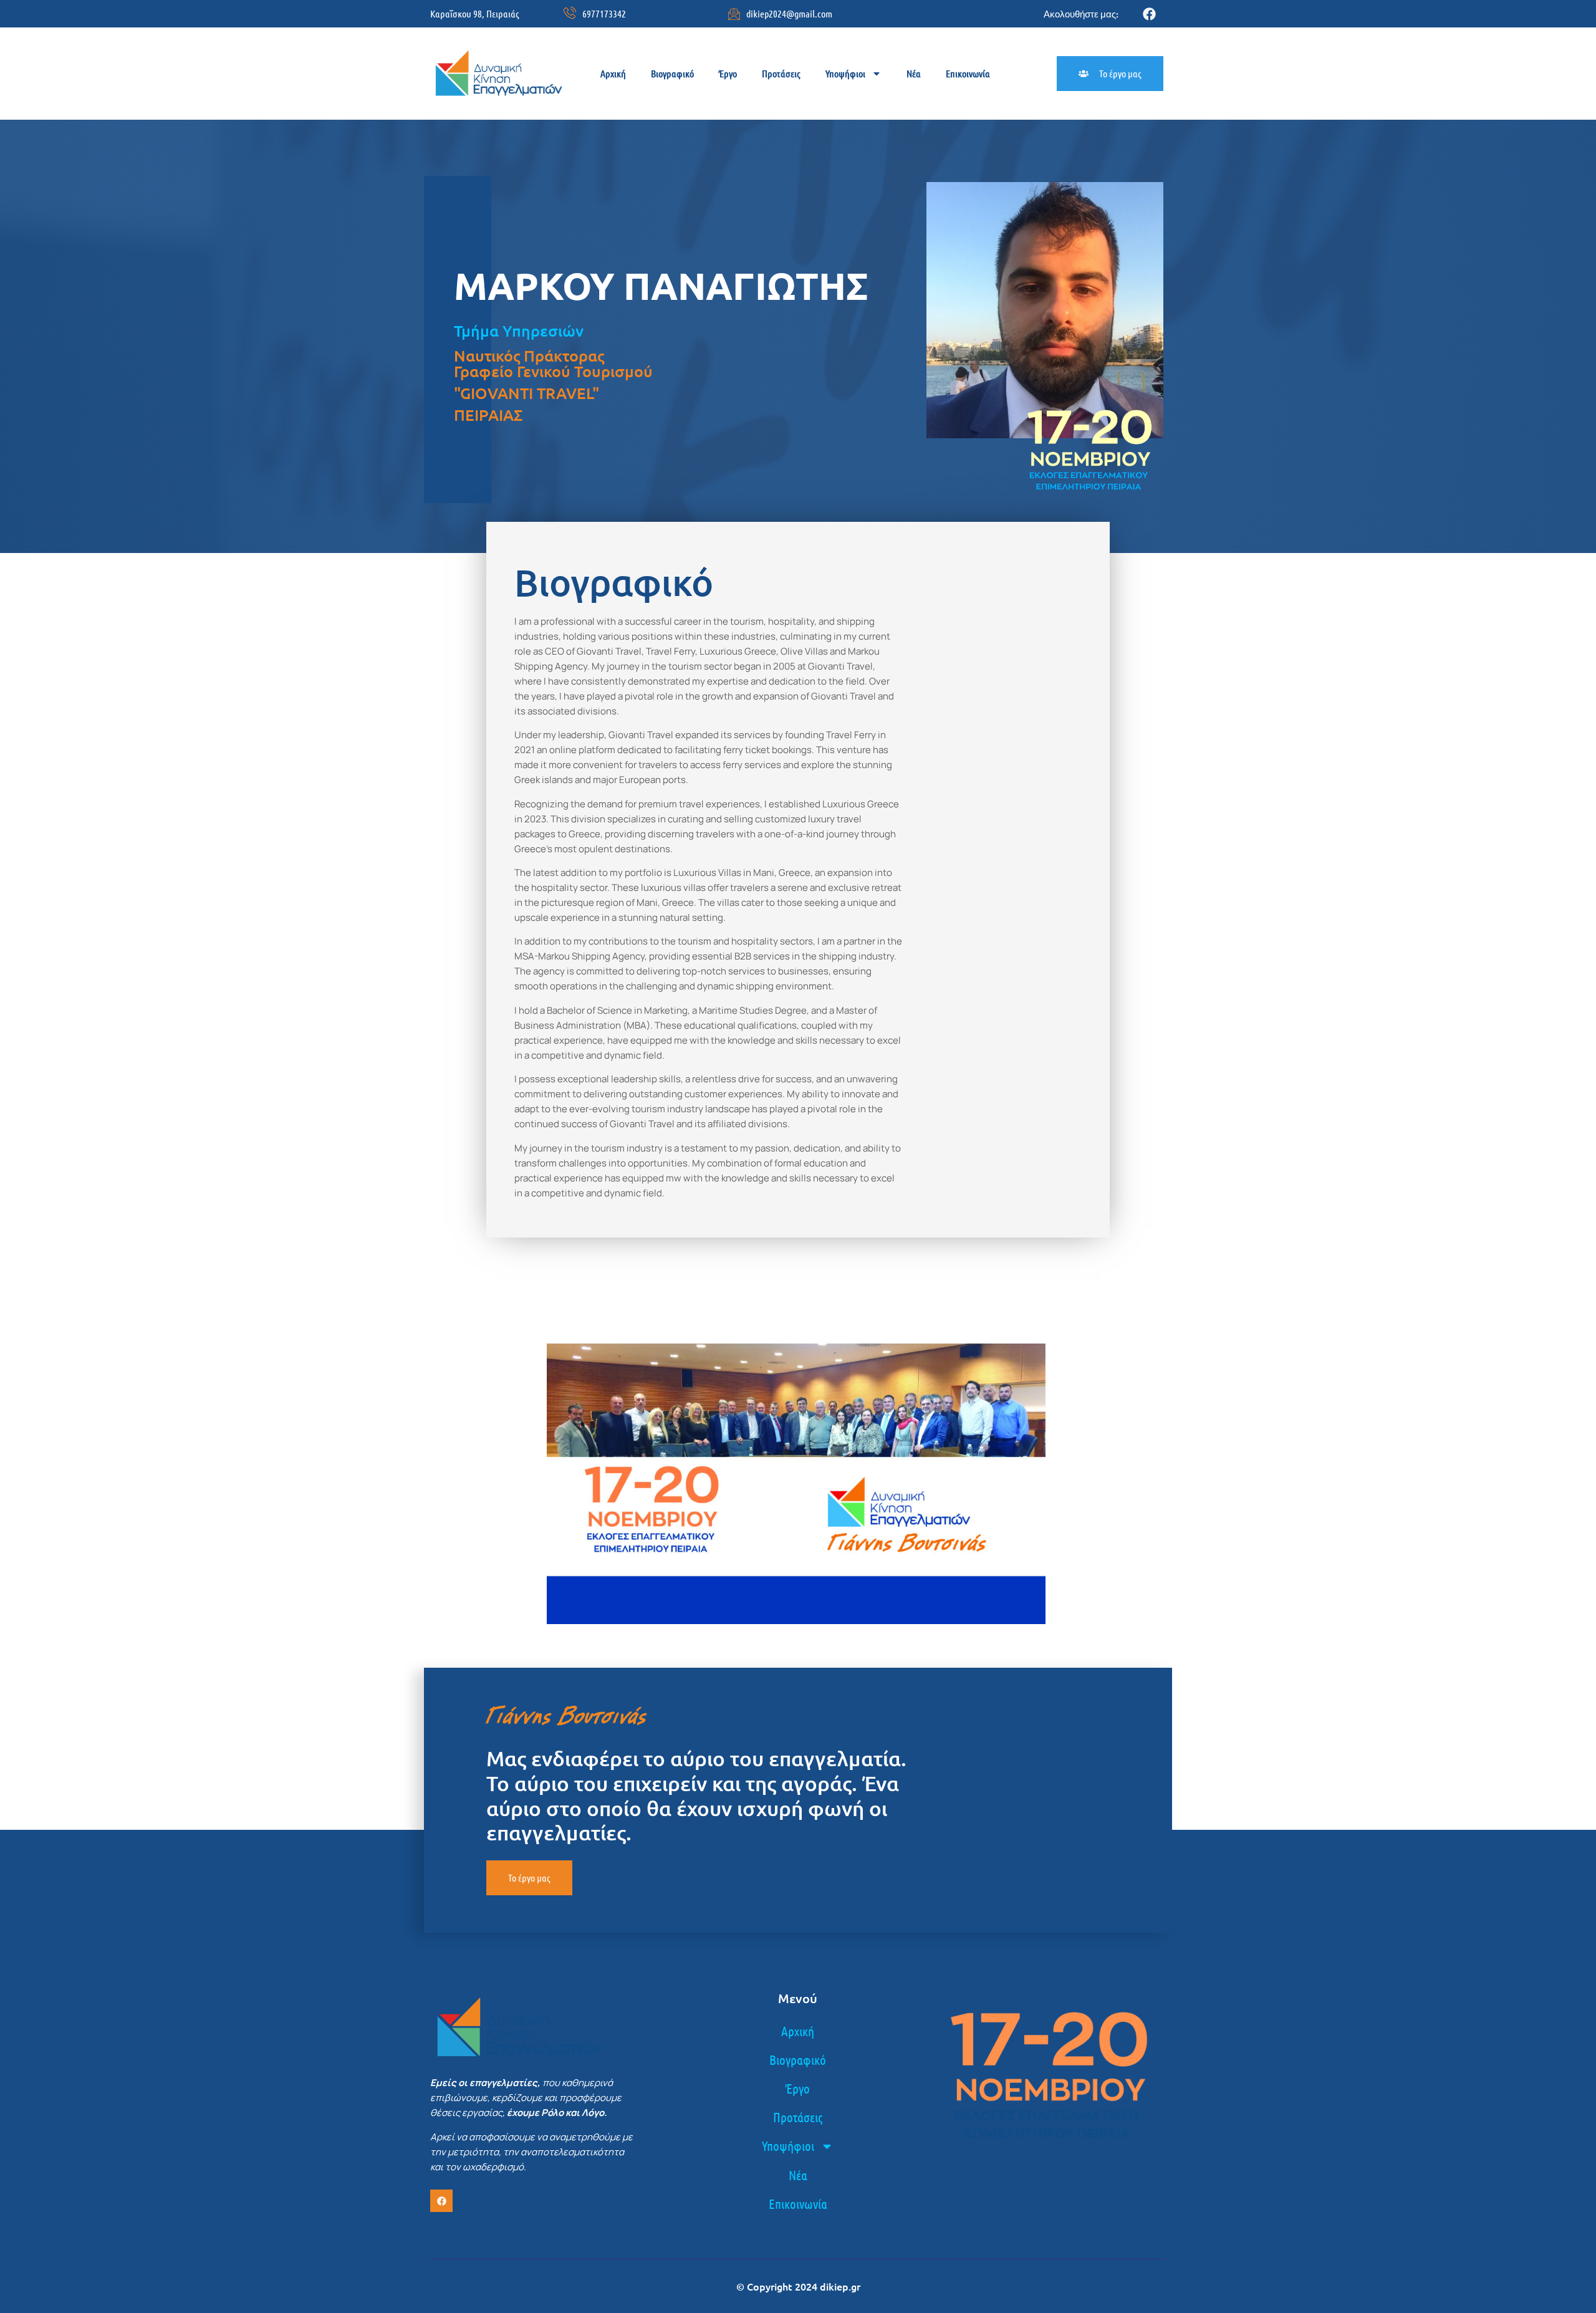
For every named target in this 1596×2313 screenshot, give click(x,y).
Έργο (728, 73)
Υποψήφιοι (845, 73)
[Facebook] (1149, 14)
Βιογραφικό (672, 73)
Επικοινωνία (968, 73)
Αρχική (613, 73)
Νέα (914, 73)
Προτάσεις (781, 73)
